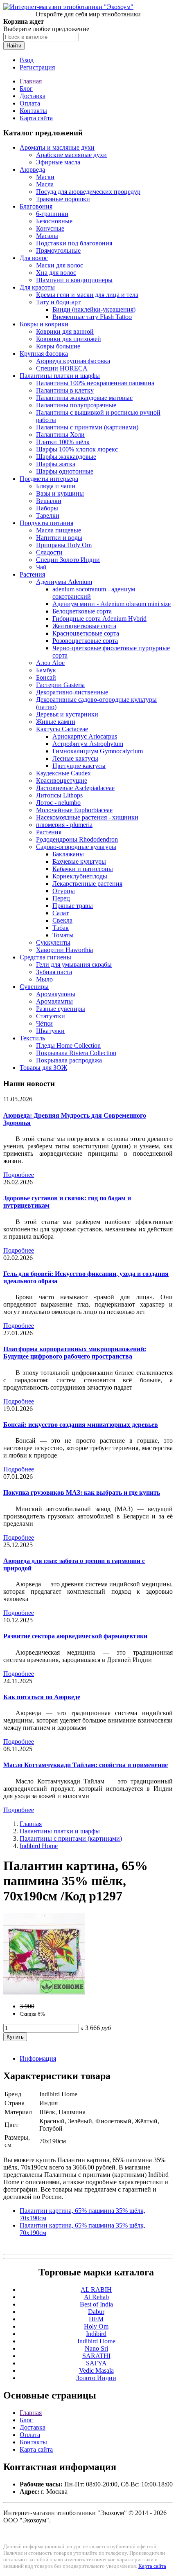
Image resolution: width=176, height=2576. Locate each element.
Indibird (96, 2334)
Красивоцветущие (62, 780)
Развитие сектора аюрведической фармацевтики (75, 1636)
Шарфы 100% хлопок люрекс (77, 449)
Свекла (62, 920)
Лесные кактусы (75, 758)
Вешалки (49, 501)
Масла (45, 184)
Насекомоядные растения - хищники (87, 817)
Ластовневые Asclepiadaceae (75, 788)
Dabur (96, 2312)
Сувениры (34, 987)
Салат (61, 913)
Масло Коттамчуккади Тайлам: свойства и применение (86, 1765)
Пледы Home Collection (68, 1045)
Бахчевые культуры (79, 861)
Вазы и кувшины (60, 493)
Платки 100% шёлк (63, 442)
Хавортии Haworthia (64, 950)
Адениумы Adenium (64, 582)
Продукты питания (46, 523)
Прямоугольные (58, 250)
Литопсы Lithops (59, 795)
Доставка (33, 96)
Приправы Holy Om (64, 545)
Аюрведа (32, 170)
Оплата (30, 103)
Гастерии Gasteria (60, 685)
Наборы (47, 508)
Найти (14, 46)
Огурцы (64, 891)
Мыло (44, 979)
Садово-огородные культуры (76, 847)
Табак (61, 928)
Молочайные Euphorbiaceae (74, 810)
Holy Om (96, 2326)
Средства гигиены (45, 957)
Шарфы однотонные (65, 471)
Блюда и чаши (56, 486)
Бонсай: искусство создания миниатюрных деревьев (81, 1425)
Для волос (34, 258)
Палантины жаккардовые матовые (84, 398)
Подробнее (19, 1175)
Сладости (49, 552)
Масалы (47, 236)
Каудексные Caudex (63, 773)
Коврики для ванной (65, 331)
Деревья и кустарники (67, 714)
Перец (61, 898)
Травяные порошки (63, 199)
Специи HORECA (62, 368)
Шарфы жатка (56, 464)
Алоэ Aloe (50, 663)
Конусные (50, 228)
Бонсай (46, 677)
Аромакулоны (56, 994)
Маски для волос (60, 265)
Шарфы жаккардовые (66, 457)
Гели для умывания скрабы (74, 965)
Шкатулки (50, 1031)
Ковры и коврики (44, 324)
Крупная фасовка (44, 354)
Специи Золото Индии (68, 560)
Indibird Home (39, 1846)
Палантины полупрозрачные (76, 405)
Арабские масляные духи (71, 155)
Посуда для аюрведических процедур (88, 192)
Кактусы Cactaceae (62, 729)
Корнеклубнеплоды (80, 876)
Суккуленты (53, 942)
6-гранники (52, 214)
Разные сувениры (61, 1009)
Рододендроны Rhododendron (77, 839)
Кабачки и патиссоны (83, 869)
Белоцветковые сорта (82, 611)
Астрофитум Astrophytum (88, 744)
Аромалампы (54, 1001)
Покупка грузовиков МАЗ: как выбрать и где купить (82, 1492)
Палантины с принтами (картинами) (87, 427)
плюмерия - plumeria (64, 825)
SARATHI (96, 2356)
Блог (26, 89)
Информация (38, 2058)
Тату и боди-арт (58, 302)
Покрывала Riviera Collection (76, 1053)
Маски (45, 177)
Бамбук (46, 670)
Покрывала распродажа (69, 1060)
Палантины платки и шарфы (60, 376)
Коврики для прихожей (69, 339)
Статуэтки (51, 1016)
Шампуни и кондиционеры (74, 280)
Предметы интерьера (49, 479)
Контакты (33, 111)
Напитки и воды (59, 538)
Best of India (96, 2304)
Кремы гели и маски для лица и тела (87, 295)
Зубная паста (54, 972)
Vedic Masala (96, 2371)
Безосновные (54, 221)
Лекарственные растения (87, 884)
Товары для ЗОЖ (43, 1068)
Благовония (36, 206)
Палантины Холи (60, 435)
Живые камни (56, 722)
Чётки (44, 1023)
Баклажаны (68, 854)
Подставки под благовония (74, 243)
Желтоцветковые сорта (84, 626)
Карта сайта (36, 118)
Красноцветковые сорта (86, 633)
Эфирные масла (58, 162)
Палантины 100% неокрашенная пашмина (95, 383)
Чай (41, 567)
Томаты (63, 935)
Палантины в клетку (65, 390)
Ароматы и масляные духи (57, 147)
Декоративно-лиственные (72, 692)
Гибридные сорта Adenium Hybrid (99, 619)
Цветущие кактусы (79, 766)
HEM (96, 2319)
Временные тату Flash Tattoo (92, 317)
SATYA (96, 2363)
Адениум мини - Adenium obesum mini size (112, 604)
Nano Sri (96, 2348)
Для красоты (37, 287)
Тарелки (48, 515)
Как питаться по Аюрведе (42, 1697)
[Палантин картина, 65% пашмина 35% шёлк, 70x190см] (44, 1992)
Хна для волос (56, 273)
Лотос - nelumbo (58, 803)
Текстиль (32, 1038)
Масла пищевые (59, 530)
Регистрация (37, 67)
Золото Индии (96, 2378)
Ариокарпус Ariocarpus (85, 736)
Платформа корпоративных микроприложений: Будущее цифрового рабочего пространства (75, 1353)
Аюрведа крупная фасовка (73, 361)
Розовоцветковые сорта (85, 641)
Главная (31, 81)
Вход (27, 60)
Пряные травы (73, 906)
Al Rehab (96, 2297)
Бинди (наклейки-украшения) (94, 309)
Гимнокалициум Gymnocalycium (98, 751)
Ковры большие (58, 346)
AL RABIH (96, 2290)
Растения (32, 574)
